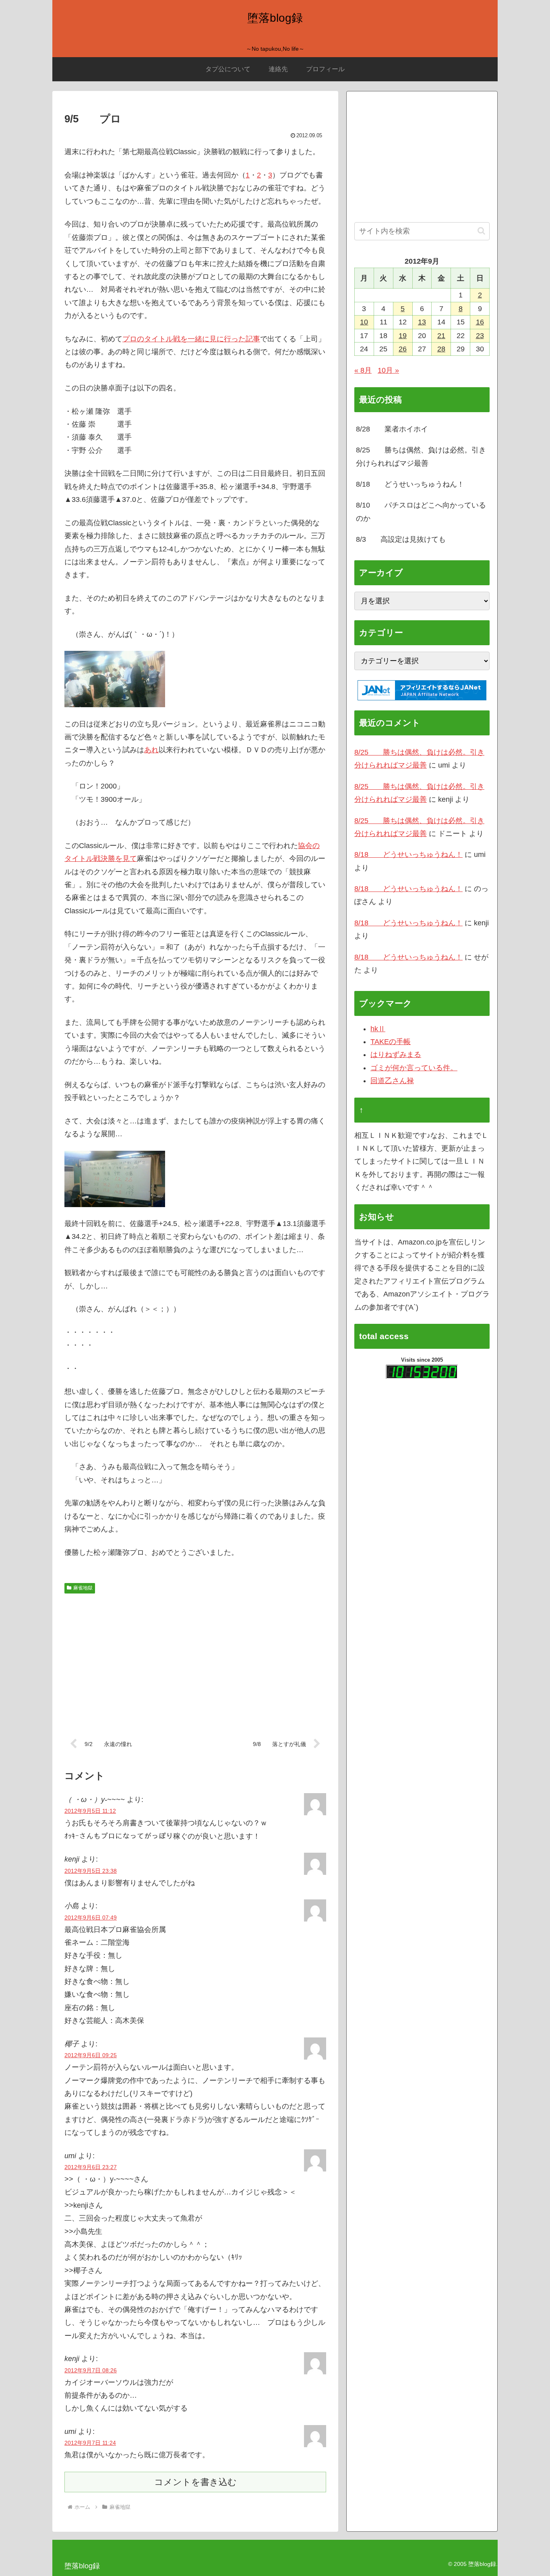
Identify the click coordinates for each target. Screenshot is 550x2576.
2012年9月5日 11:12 (90, 1811)
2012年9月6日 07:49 (91, 1918)
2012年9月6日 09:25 (91, 2055)
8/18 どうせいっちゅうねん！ (410, 484)
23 (480, 336)
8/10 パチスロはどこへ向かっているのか (421, 512)
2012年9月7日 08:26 (91, 2370)
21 (441, 336)
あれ (151, 750)
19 (403, 336)
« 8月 (363, 370)
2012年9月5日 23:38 (91, 1871)
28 (441, 349)
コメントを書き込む (195, 2482)
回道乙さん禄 (392, 1081)
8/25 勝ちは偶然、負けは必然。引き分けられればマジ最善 (421, 456)
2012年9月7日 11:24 (90, 2443)
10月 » (388, 370)
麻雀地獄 (83, 1588)
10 (364, 322)
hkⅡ (378, 1029)
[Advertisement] (195, 1660)
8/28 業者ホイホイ (392, 429)
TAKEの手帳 (391, 1042)
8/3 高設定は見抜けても (401, 539)
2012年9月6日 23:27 (91, 2167)
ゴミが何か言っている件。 (414, 1068)
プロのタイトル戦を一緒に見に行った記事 (191, 339)
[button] (481, 231)
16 (480, 322)
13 (422, 322)
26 (403, 349)
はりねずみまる (396, 1055)
